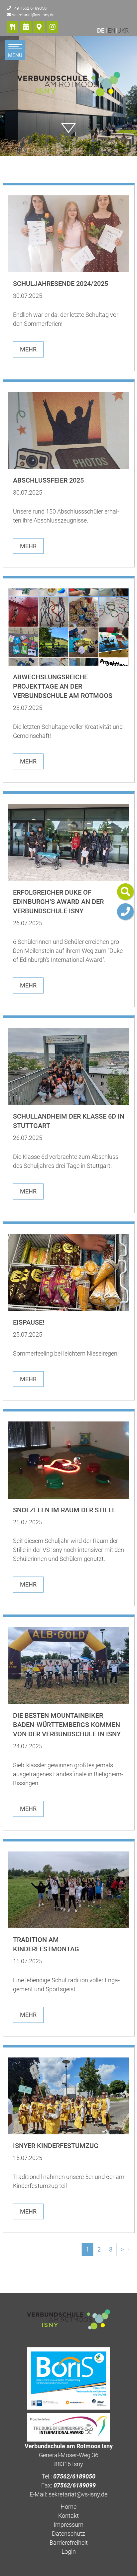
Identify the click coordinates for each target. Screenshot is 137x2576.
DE (101, 30)
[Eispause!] (69, 1273)
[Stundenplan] (26, 27)
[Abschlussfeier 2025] (69, 430)
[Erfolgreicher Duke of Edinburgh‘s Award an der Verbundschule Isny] (69, 842)
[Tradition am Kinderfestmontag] (69, 1890)
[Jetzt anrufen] (125, 912)
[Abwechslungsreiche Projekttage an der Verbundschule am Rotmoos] (69, 627)
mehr (28, 349)
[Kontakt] (39, 27)
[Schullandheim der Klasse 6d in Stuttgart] (69, 1067)
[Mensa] (12, 27)
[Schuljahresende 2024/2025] (69, 234)
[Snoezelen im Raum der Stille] (69, 1460)
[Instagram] (52, 27)
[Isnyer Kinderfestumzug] (69, 2096)
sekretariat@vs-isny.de (33, 15)
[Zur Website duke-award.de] (68, 2427)
